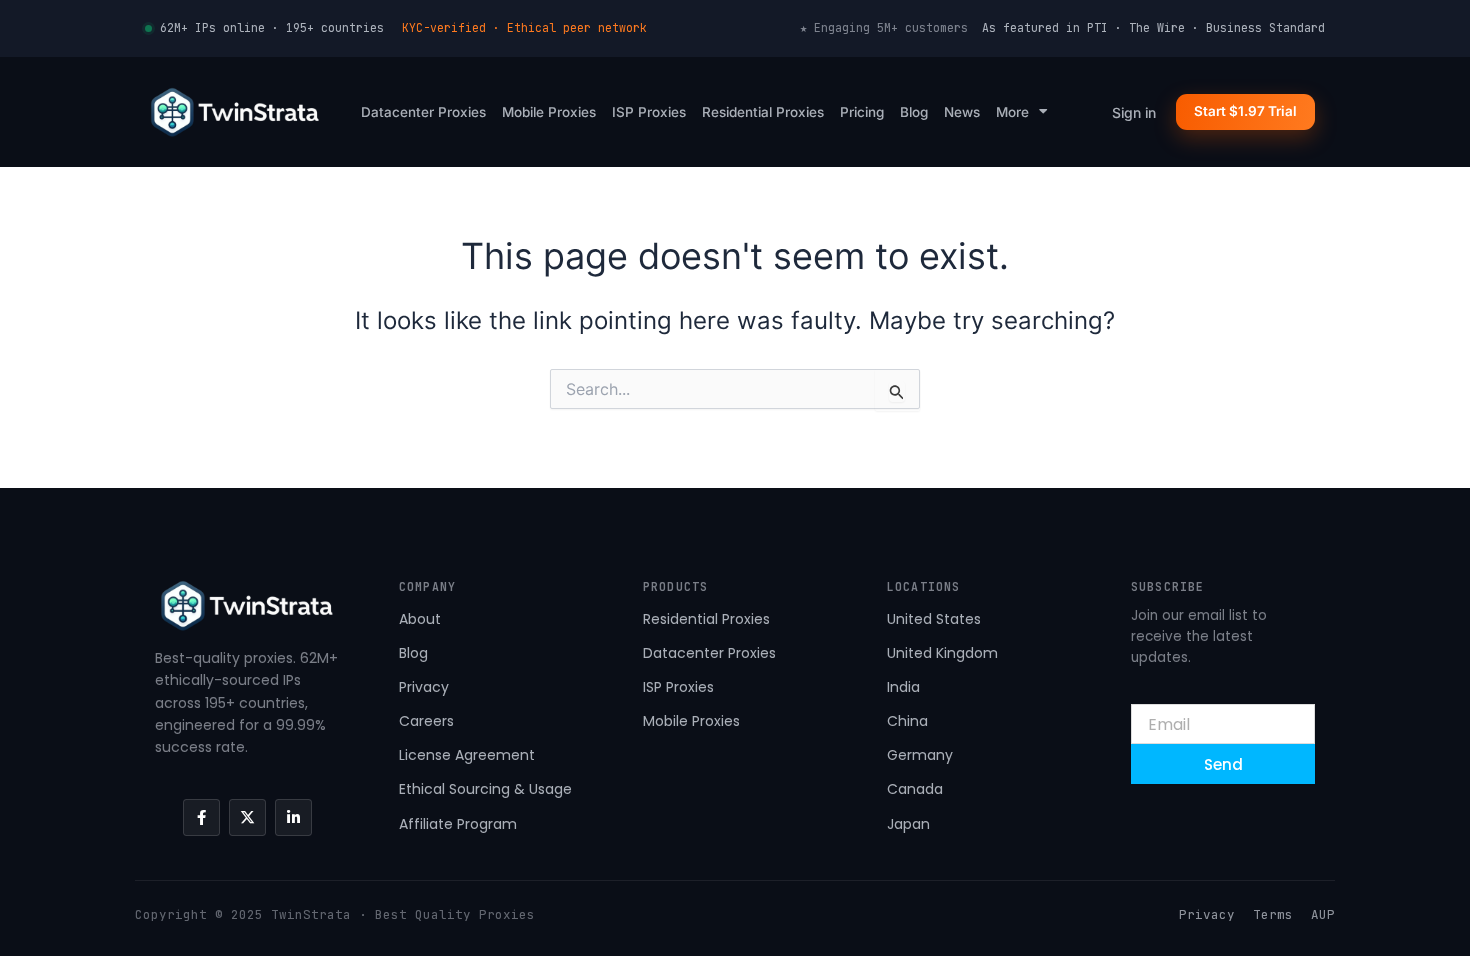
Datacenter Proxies (423, 112)
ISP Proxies (649, 112)
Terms (1273, 914)
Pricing (862, 112)
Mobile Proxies (549, 112)
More (1012, 112)
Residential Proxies (763, 112)
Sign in (1134, 112)
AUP (1323, 914)
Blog (914, 112)
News (962, 112)
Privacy (1207, 914)
